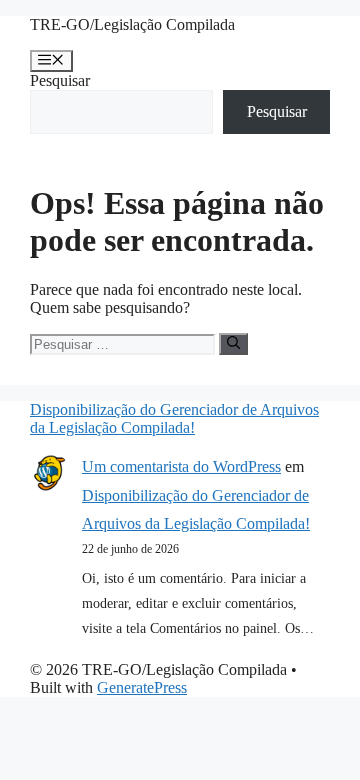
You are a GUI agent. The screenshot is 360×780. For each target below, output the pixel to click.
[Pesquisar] (233, 344)
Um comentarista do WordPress (181, 466)
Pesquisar (60, 80)
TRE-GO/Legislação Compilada (132, 24)
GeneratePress (142, 687)
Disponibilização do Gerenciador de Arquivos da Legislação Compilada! (174, 418)
